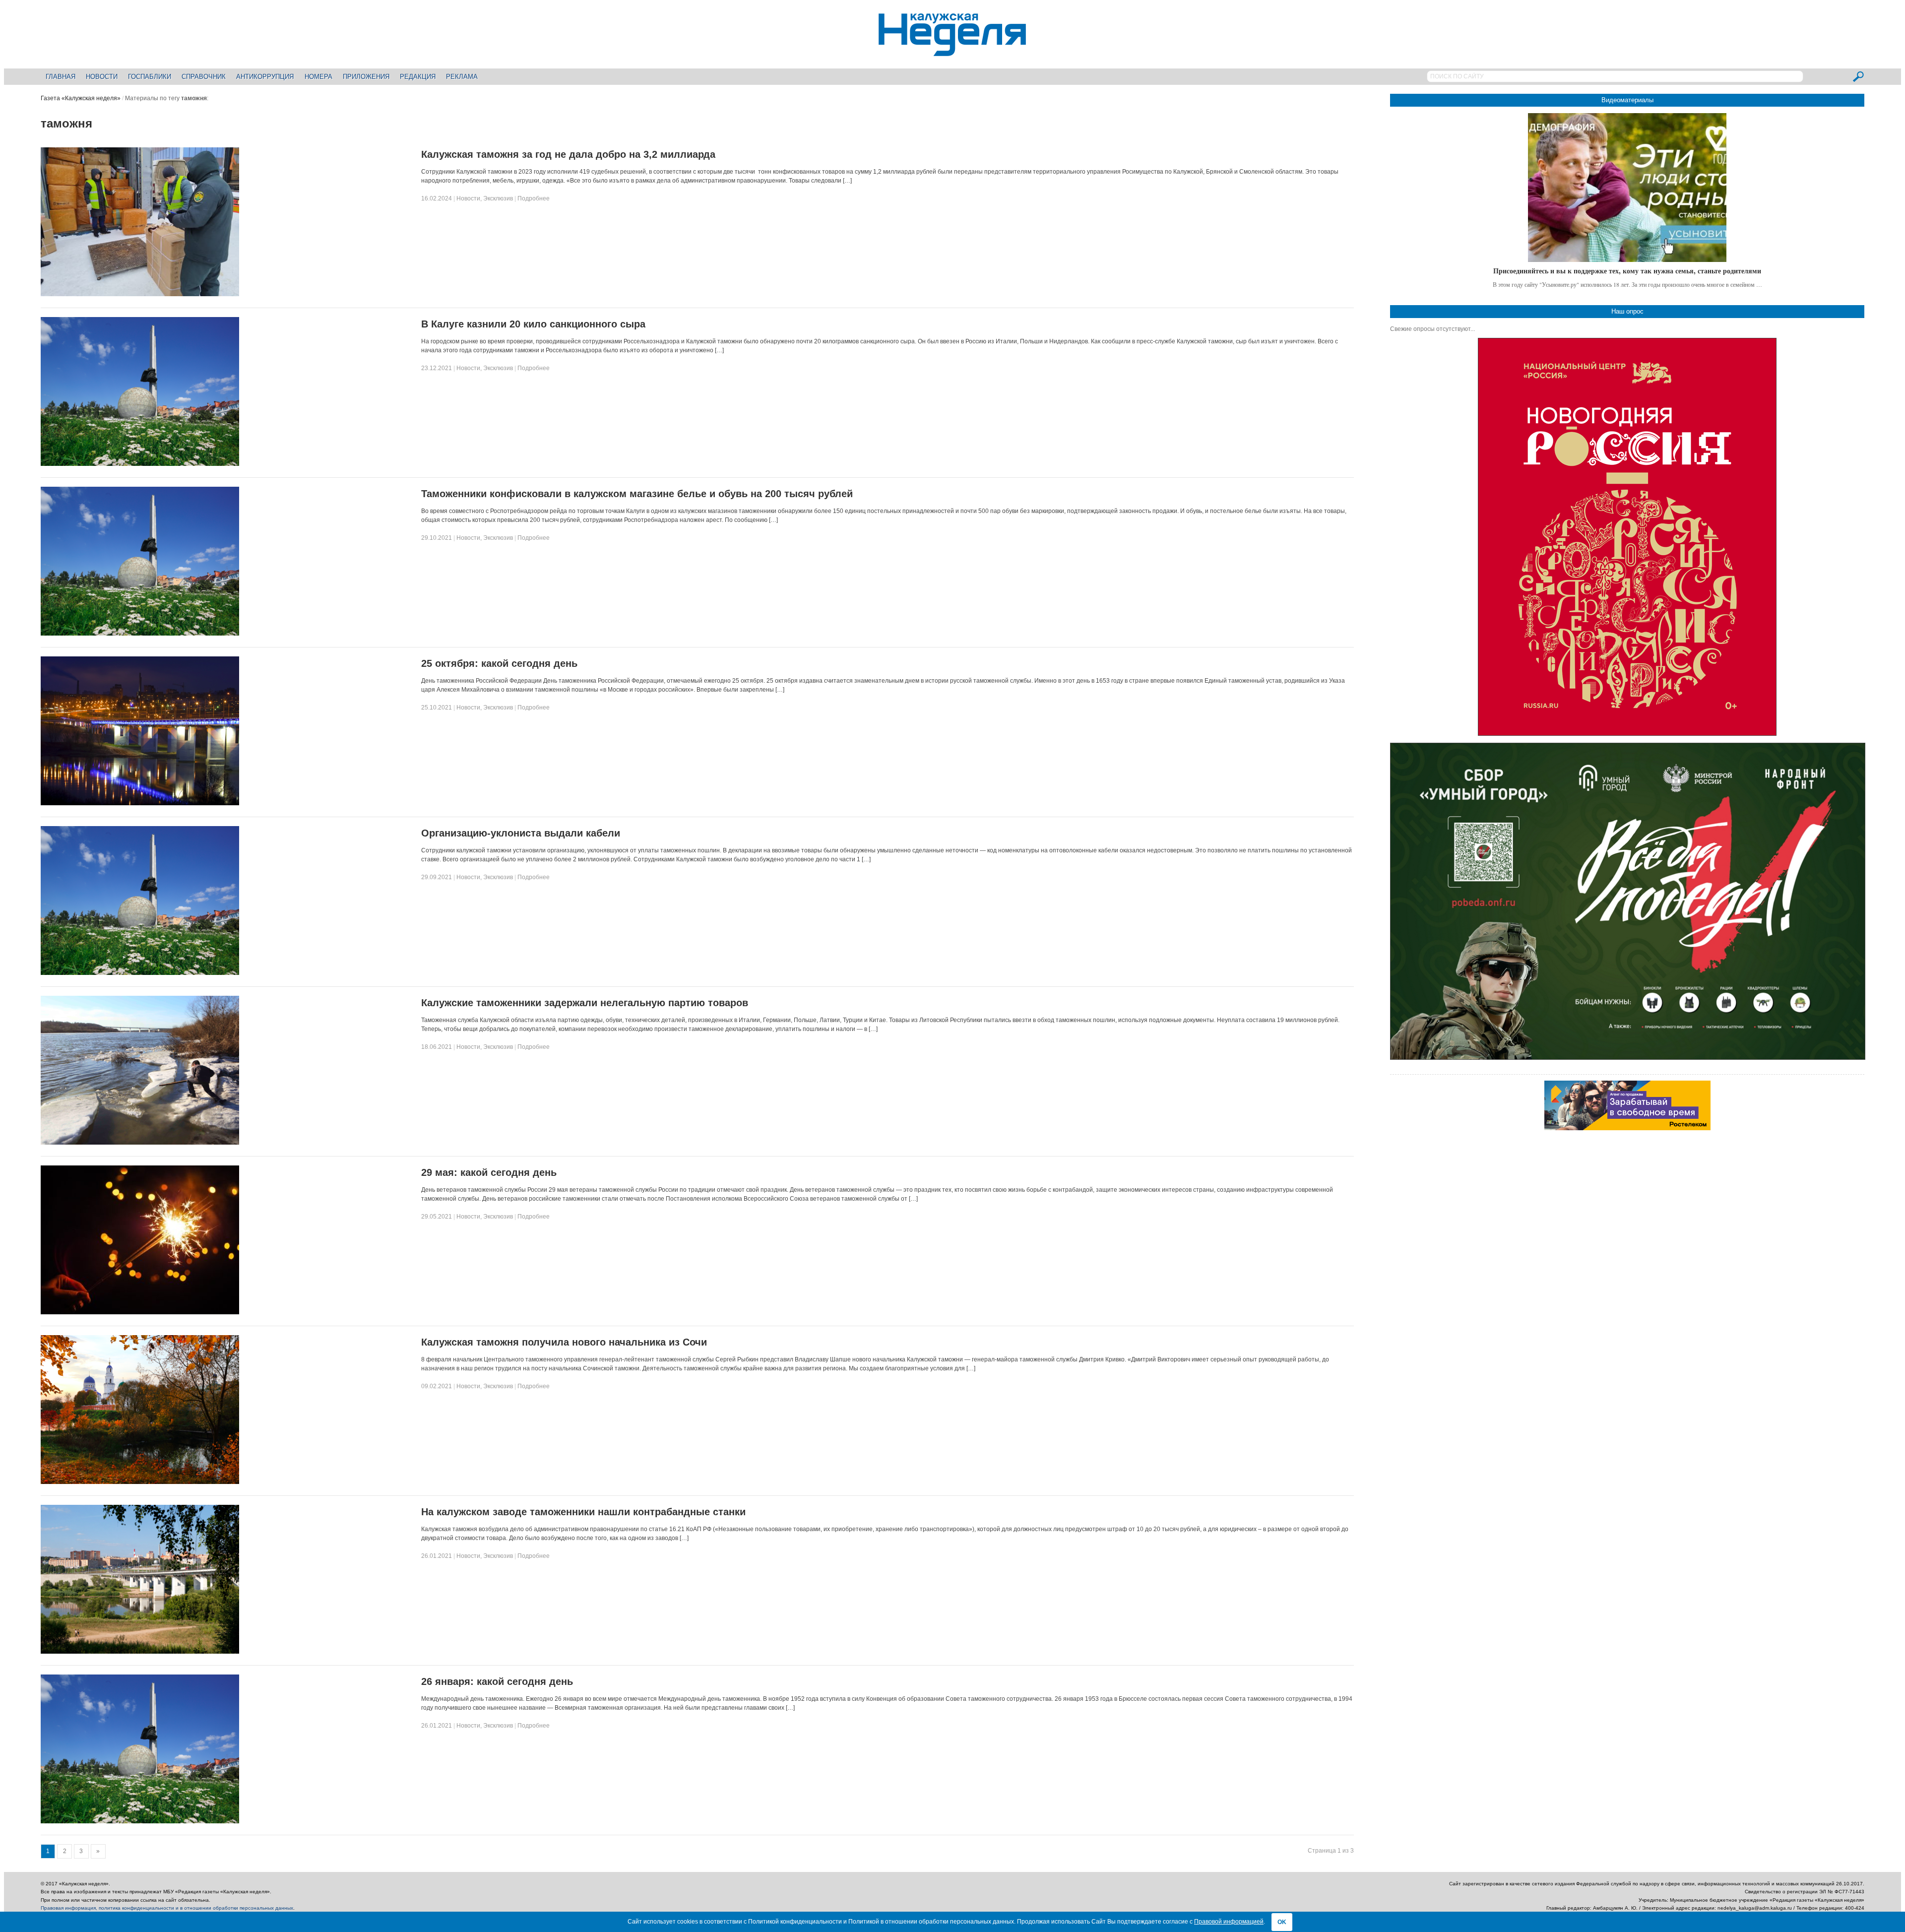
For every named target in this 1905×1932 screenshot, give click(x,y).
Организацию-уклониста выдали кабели (521, 833)
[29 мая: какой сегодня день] (140, 1312)
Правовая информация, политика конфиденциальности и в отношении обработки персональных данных (167, 1908)
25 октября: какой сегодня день (499, 663)
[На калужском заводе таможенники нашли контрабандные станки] (140, 1652)
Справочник (204, 77)
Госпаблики (150, 77)
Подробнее (534, 198)
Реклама (462, 77)
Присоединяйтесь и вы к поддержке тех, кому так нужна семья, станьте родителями (1627, 271)
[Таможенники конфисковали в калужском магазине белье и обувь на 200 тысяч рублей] (140, 634)
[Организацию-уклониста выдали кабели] (140, 973)
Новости (102, 77)
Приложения (366, 77)
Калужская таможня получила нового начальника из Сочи (564, 1342)
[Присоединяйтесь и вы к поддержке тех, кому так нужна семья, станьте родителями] (1627, 188)
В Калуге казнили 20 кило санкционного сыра (533, 324)
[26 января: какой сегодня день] (140, 1821)
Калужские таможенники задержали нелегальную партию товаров (585, 1003)
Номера (318, 77)
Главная (61, 77)
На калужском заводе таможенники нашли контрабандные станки (583, 1512)
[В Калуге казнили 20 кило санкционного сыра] (140, 464)
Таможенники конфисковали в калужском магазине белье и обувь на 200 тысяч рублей (637, 494)
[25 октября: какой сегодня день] (140, 803)
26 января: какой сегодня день (497, 1681)
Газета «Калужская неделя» (81, 98)
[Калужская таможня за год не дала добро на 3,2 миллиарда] (140, 294)
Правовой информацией (1229, 1922)
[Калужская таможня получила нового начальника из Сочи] (140, 1482)
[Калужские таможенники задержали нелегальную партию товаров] (140, 1143)
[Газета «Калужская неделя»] (952, 50)
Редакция (418, 77)
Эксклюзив (498, 198)
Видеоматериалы (1627, 100)
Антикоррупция (265, 77)
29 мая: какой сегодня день (489, 1172)
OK (1282, 1922)
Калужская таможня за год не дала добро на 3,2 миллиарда (568, 154)
